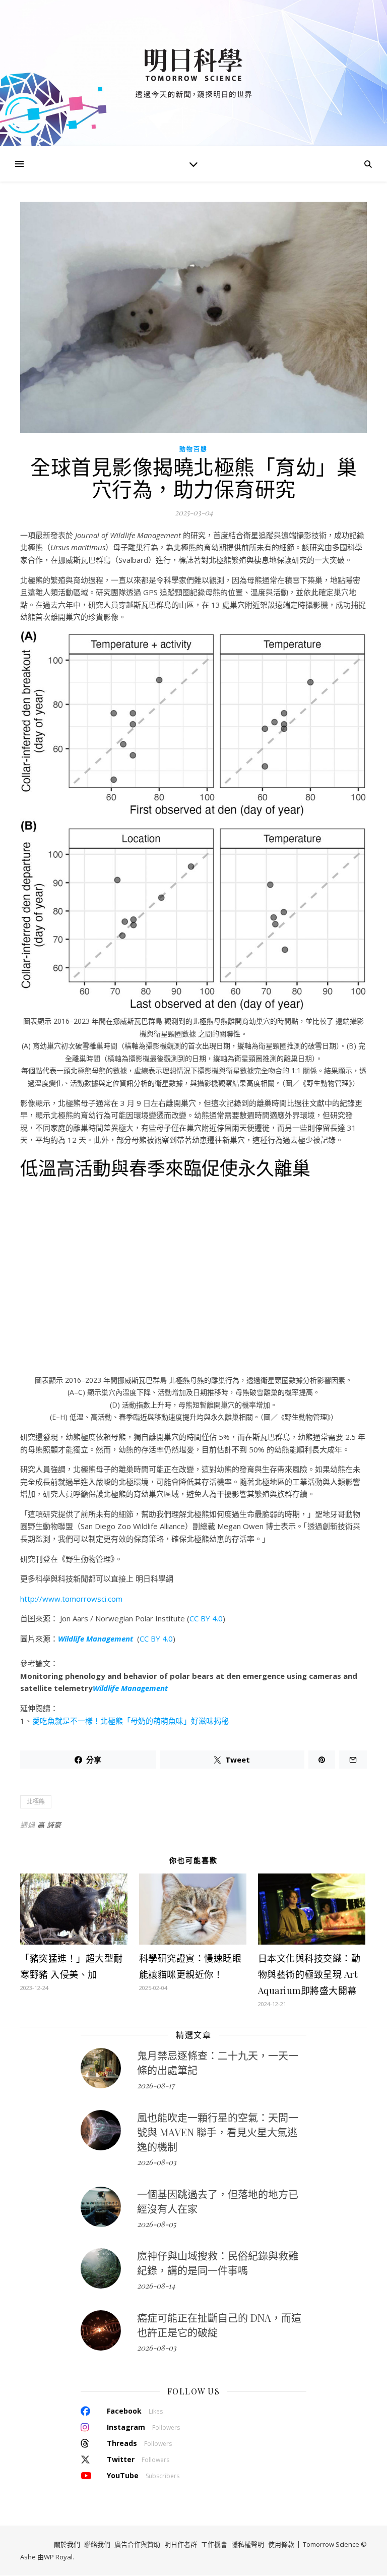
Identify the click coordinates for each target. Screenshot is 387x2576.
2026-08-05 (156, 2224)
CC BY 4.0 (206, 1618)
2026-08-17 (156, 2085)
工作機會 (214, 2544)
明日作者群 (181, 2544)
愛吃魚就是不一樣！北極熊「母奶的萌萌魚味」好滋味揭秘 (131, 1721)
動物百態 (193, 449)
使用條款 (281, 2544)
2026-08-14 (156, 2286)
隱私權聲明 (248, 2544)
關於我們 (67, 2544)
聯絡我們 (97, 2544)
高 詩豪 (49, 1825)
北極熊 (36, 1802)
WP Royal (58, 2557)
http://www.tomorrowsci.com (71, 1599)
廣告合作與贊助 (137, 2544)
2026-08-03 (157, 2162)
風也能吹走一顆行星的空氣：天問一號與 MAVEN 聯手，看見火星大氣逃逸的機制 (218, 2132)
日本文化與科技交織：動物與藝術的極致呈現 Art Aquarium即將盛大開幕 (309, 1974)
